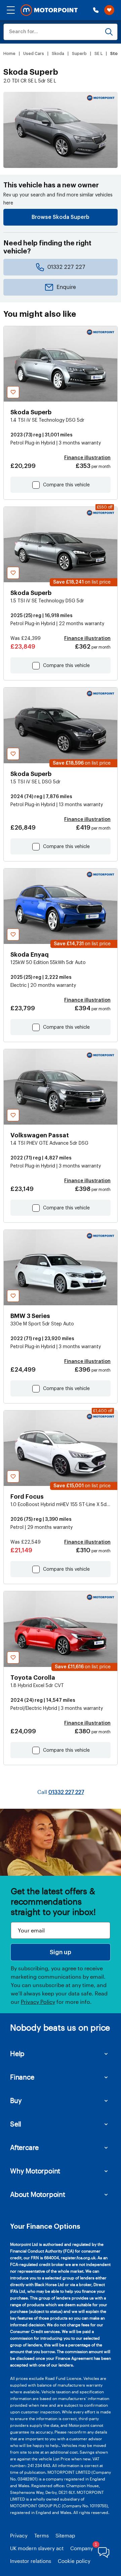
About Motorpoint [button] (38, 2194)
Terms (42, 2535)
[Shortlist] (109, 10)
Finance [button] (22, 2077)
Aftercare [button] (24, 2147)
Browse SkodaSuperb (61, 217)
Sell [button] (16, 2124)
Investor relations (31, 2561)
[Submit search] (109, 32)
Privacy (19, 2535)
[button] (11, 10)
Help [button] (17, 2053)
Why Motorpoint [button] (35, 2171)
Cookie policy (74, 2561)
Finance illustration (87, 458)
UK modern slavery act (37, 2548)
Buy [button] (16, 2100)
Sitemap (65, 2535)
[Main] (49, 10)
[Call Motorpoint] (96, 10)
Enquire (66, 287)
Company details (90, 2548)
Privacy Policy (38, 2002)
